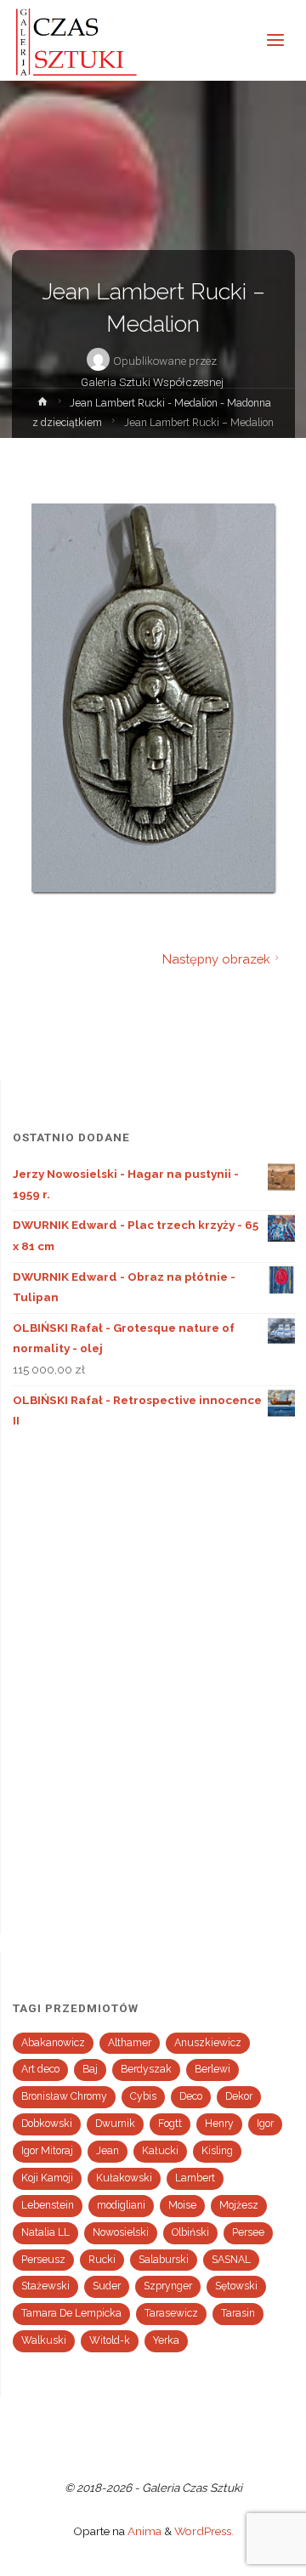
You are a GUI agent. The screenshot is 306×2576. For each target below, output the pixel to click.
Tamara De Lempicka (71, 2313)
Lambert (195, 2178)
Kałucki (160, 2151)
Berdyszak (146, 2069)
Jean (108, 2151)
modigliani (121, 2205)
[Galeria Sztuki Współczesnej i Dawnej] (82, 40)
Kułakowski (124, 2178)
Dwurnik (115, 2124)
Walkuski (44, 2340)
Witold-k (110, 2340)
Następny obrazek (216, 959)
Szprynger (168, 2286)
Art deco (40, 2069)
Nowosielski (121, 2232)
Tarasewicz (171, 2313)
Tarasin (238, 2313)
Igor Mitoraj (47, 2151)
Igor (265, 2124)
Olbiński (190, 2232)
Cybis (143, 2096)
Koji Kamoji (47, 2178)
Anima (143, 2531)
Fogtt (170, 2124)
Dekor (239, 2096)
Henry (219, 2124)
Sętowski (236, 2286)
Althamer (130, 2043)
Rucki (102, 2260)
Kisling (217, 2151)
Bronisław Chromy (64, 2096)
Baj (90, 2069)
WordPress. (204, 2531)
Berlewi (212, 2069)
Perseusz (43, 2260)
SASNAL (231, 2260)
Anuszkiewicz (208, 2043)
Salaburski (164, 2260)
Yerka (166, 2340)
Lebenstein (48, 2205)
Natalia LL (45, 2232)
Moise (182, 2205)
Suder (107, 2286)
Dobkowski (47, 2124)
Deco (191, 2096)
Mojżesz (239, 2205)
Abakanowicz (53, 2043)
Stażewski (45, 2286)
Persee (248, 2232)
